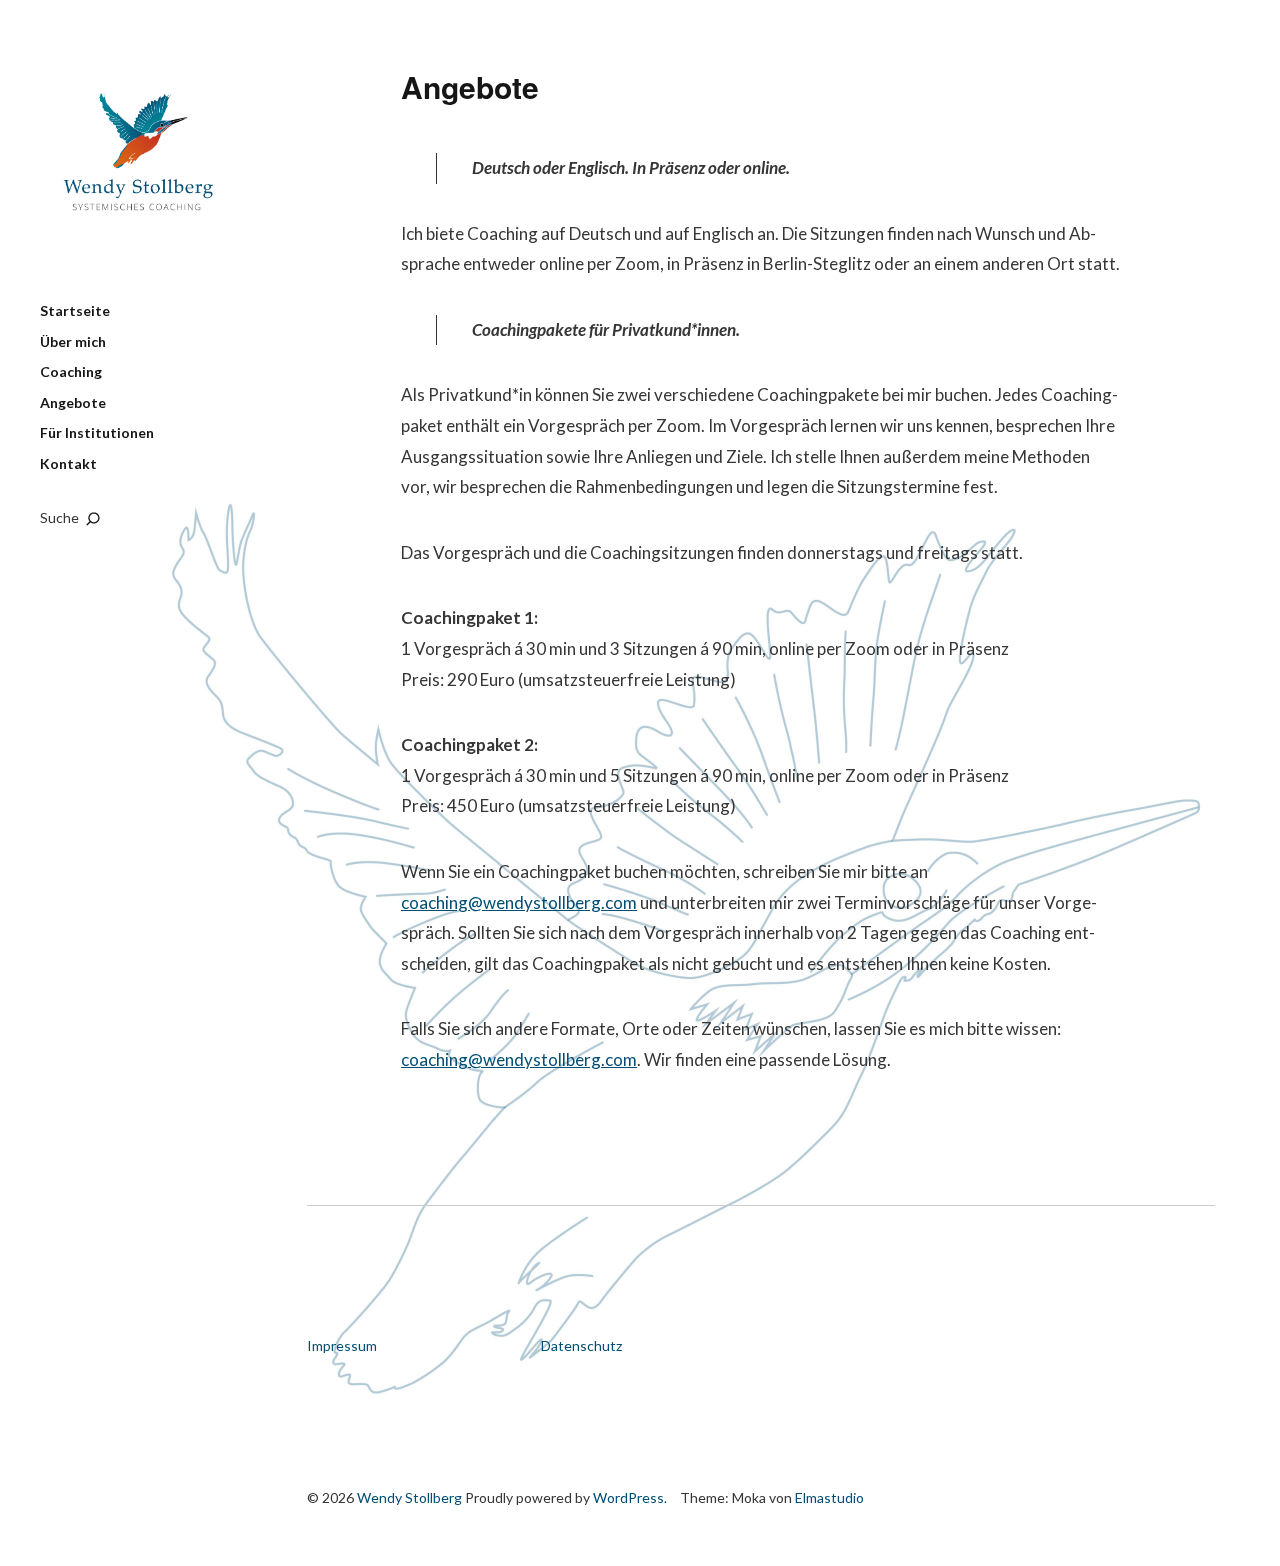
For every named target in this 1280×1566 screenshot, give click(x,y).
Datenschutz (581, 1345)
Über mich (73, 341)
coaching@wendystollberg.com (519, 902)
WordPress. (630, 1497)
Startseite (75, 310)
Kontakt (68, 463)
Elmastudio (829, 1497)
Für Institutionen (97, 432)
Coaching (71, 371)
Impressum (342, 1345)
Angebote (73, 402)
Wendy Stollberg (140, 165)
